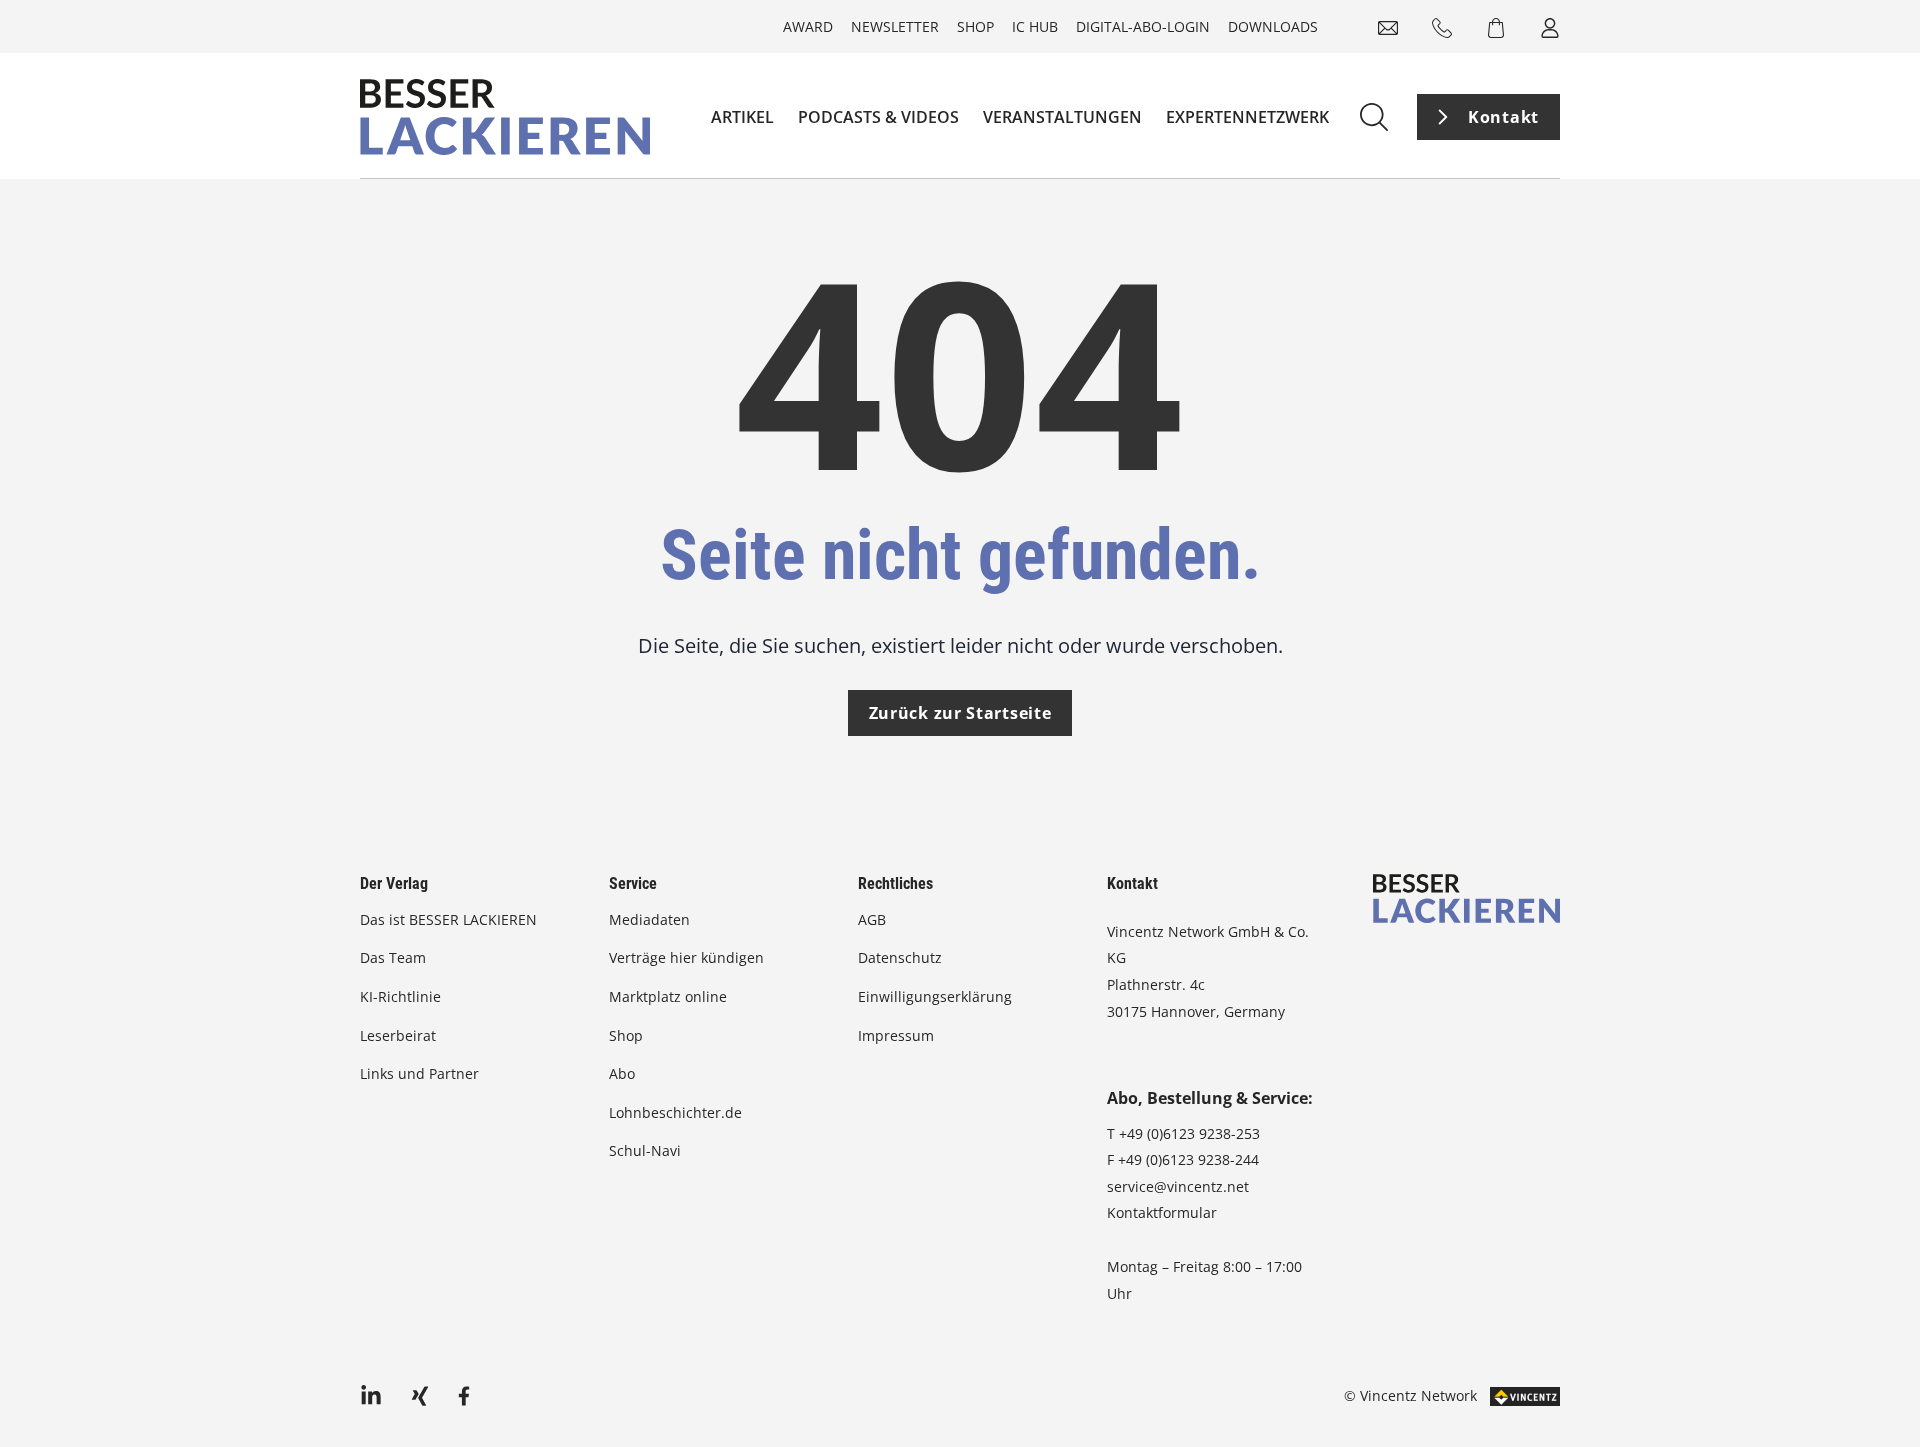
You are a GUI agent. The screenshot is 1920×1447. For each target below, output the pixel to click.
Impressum (896, 1035)
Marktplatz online (668, 996)
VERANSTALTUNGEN (1062, 117)
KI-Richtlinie (400, 996)
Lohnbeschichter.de (675, 1112)
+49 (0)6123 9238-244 (1188, 1159)
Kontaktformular (1162, 1212)
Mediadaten (649, 919)
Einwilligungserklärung (935, 996)
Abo (622, 1073)
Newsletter (895, 26)
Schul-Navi (645, 1150)
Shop (975, 26)
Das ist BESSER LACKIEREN (450, 919)
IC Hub (1035, 26)
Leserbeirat (398, 1035)
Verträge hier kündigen (686, 957)
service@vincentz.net (1178, 1186)
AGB (872, 919)
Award (808, 26)
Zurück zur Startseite (960, 713)
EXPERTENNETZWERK (1247, 117)
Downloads (1273, 26)
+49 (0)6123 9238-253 (1189, 1133)
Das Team (393, 957)
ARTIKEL (742, 117)
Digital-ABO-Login (1143, 26)
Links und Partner (419, 1073)
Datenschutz (900, 957)
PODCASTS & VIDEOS (878, 117)
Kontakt (1503, 117)
